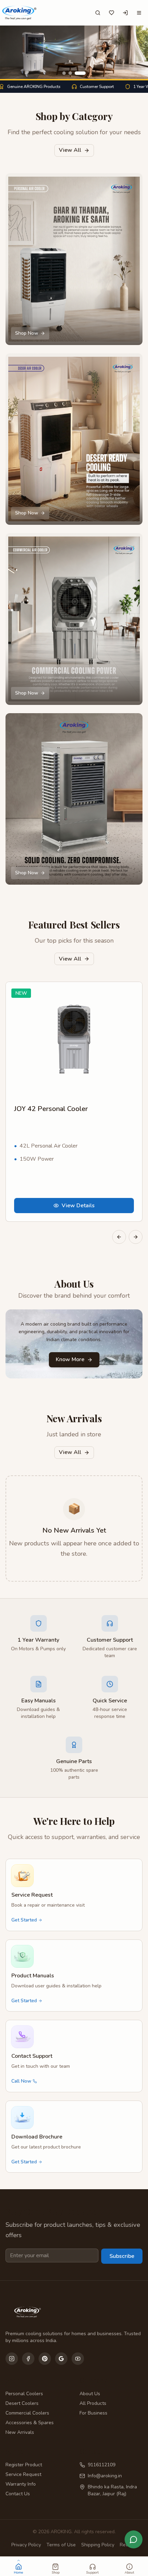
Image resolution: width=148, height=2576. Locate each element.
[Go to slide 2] (70, 73)
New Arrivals (20, 2432)
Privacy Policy (26, 2545)
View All (70, 150)
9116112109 (102, 2465)
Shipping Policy (98, 2545)
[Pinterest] (45, 2359)
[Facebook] (28, 2359)
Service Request (23, 2474)
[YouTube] (78, 2359)
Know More (70, 1359)
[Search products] (98, 13)
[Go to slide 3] (80, 73)
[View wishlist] (112, 13)
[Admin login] (125, 13)
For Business (93, 2413)
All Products (93, 2403)
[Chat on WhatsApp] (134, 2539)
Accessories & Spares (30, 2423)
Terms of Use (61, 2545)
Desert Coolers (22, 2403)
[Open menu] (139, 13)
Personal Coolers (24, 2394)
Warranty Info (21, 2484)
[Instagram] (12, 2359)
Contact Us (18, 2494)
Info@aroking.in (105, 2476)
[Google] (61, 2359)
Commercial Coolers (27, 2413)
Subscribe (122, 2256)
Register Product (24, 2465)
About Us (90, 2394)
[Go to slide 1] (64, 73)
